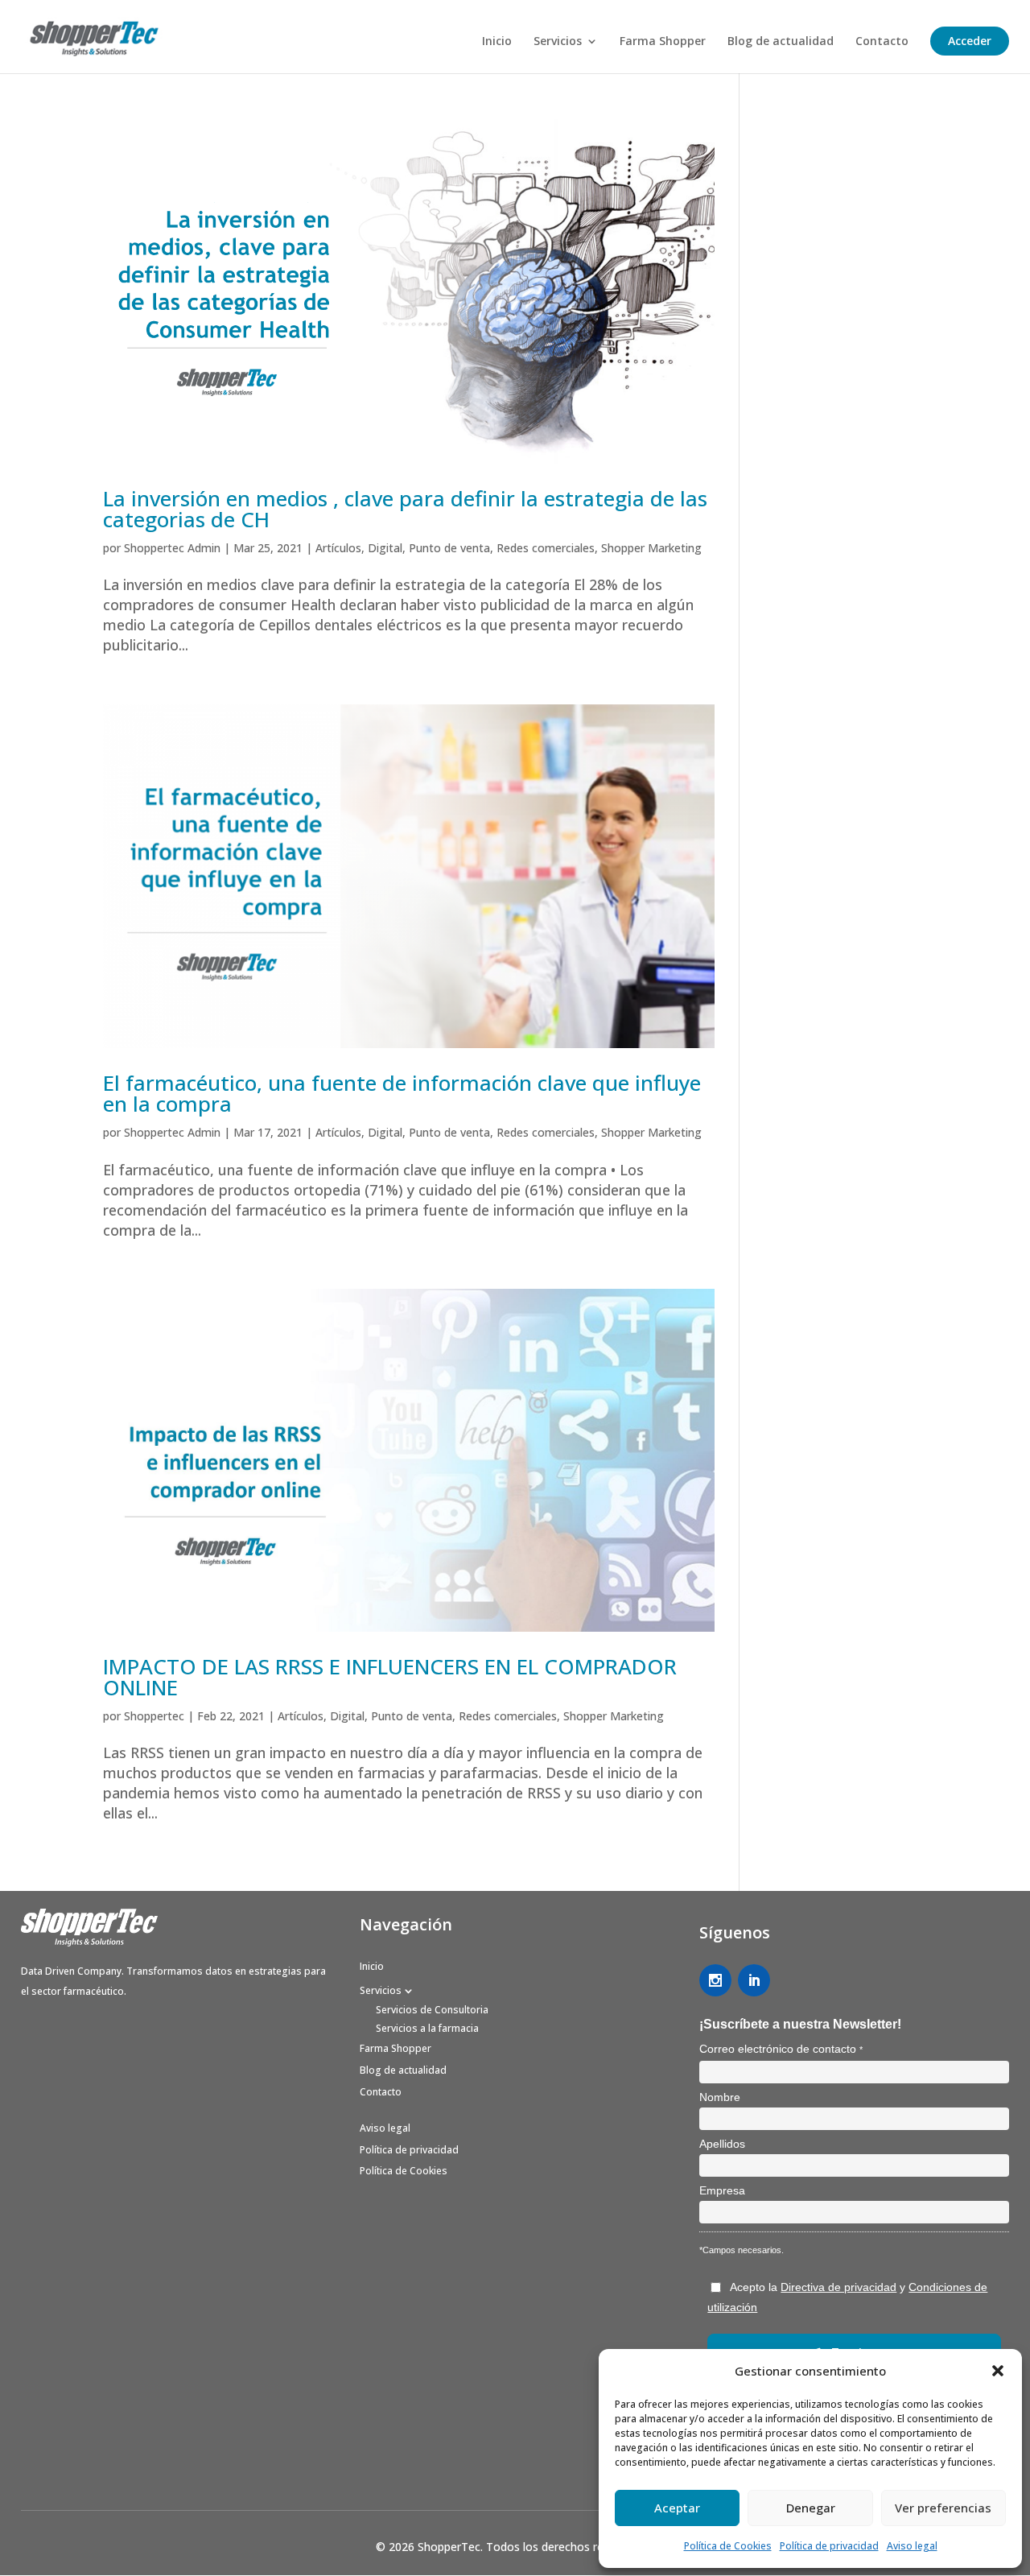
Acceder (970, 41)
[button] (998, 2371)
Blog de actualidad (781, 42)
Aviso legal (912, 2546)
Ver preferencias (943, 2508)
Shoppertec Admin (172, 548)
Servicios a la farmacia (427, 2028)
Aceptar (677, 2508)
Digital (385, 548)
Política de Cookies (728, 2546)
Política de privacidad (829, 2546)
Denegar (811, 2508)
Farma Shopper (663, 42)
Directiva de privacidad (838, 2287)
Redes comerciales (546, 548)
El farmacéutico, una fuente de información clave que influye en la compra (402, 1093)
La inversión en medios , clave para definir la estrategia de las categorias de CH (405, 509)
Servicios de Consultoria (432, 2010)
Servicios (558, 42)
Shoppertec (154, 1716)
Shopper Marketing (651, 548)
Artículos (338, 548)
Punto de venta (449, 548)
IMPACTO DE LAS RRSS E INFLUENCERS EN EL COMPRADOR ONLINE (390, 1677)
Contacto (882, 42)
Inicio (497, 42)
